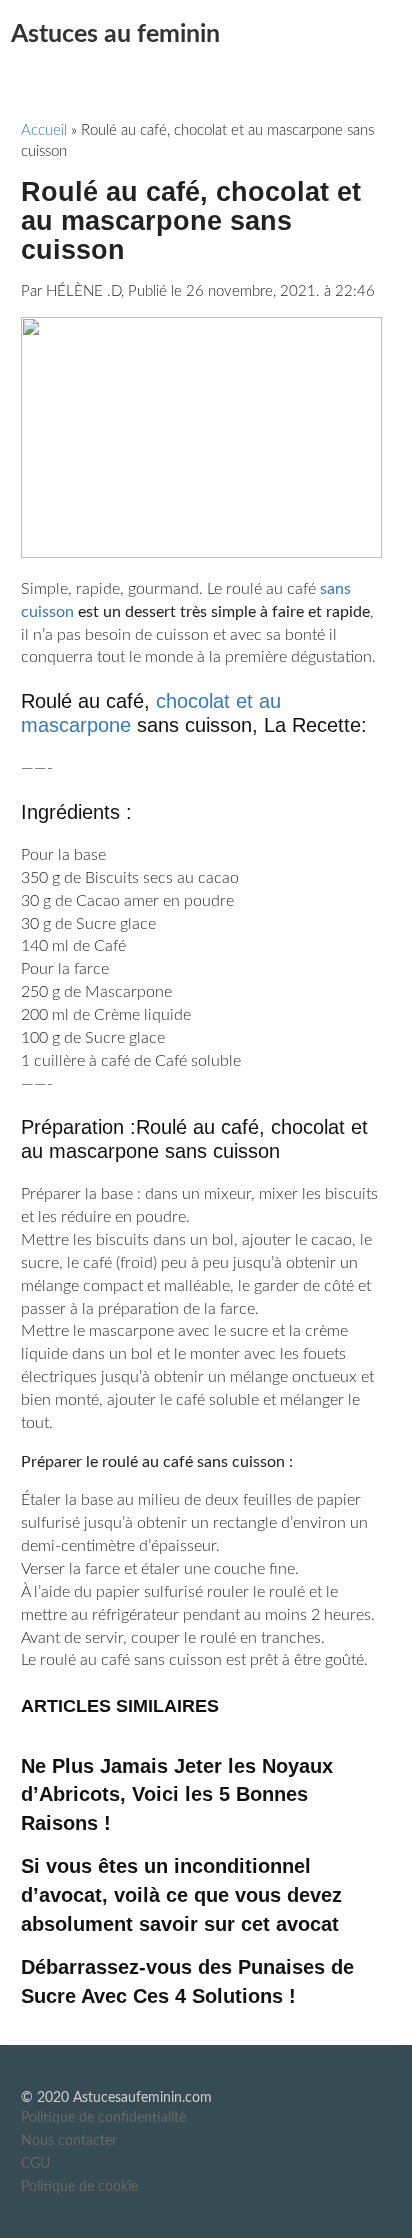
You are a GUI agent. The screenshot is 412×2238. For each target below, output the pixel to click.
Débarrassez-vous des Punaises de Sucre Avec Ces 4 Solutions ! (187, 1981)
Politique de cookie (79, 2187)
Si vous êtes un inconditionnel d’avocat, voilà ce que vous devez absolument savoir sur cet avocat (181, 1894)
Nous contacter (69, 2141)
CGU (35, 2164)
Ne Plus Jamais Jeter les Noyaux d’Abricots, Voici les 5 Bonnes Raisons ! (177, 1794)
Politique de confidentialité (103, 2118)
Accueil (44, 130)
